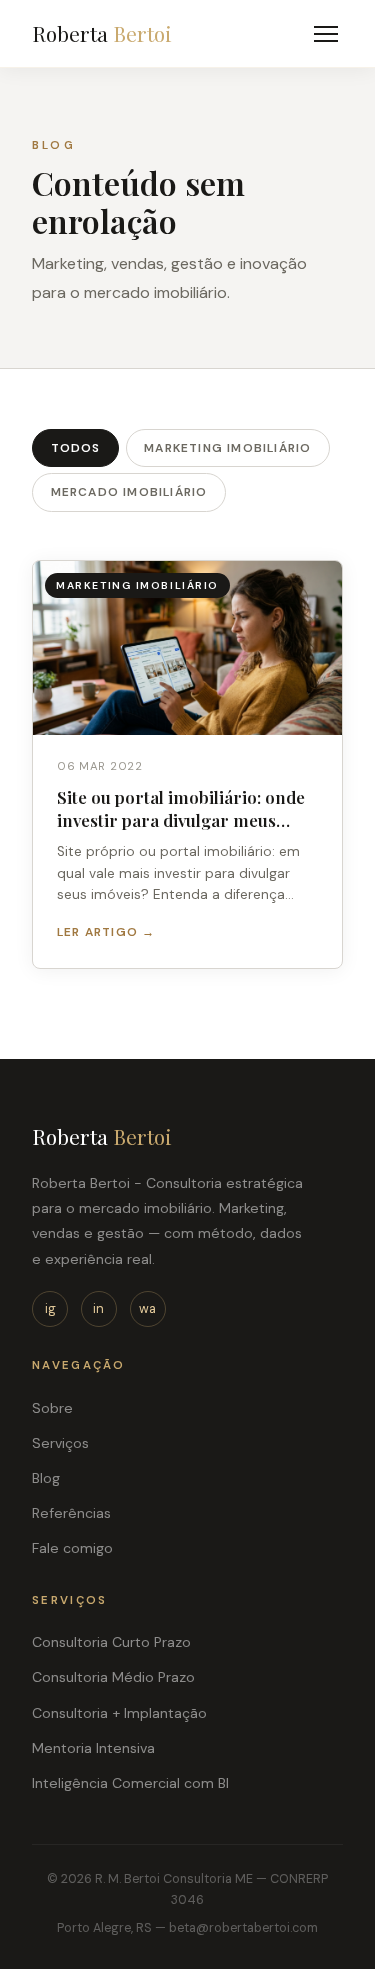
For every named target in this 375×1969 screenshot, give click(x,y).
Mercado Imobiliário (129, 492)
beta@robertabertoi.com (243, 1928)
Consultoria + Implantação (119, 1713)
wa (147, 1308)
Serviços (60, 1443)
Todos (76, 448)
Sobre (52, 1408)
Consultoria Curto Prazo (111, 1642)
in (98, 1308)
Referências (71, 1513)
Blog (46, 1478)
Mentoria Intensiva (93, 1748)
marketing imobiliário (227, 448)
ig (50, 1308)
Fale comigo (72, 1548)
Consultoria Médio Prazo (113, 1677)
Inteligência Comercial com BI (130, 1783)
